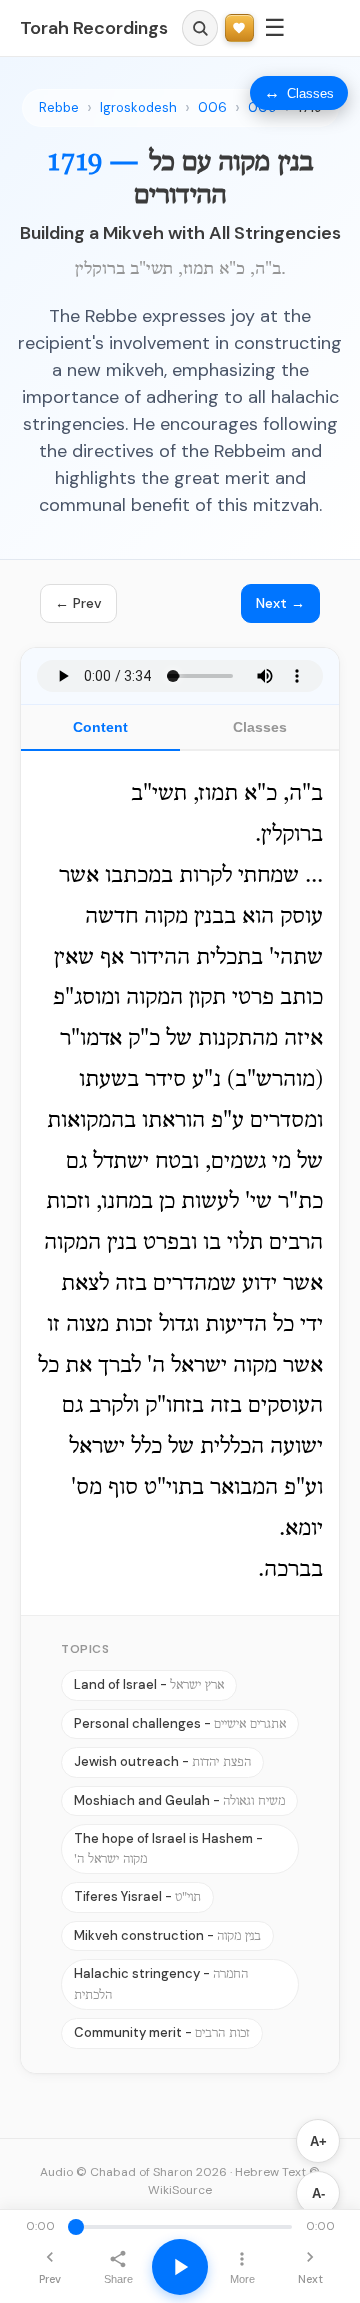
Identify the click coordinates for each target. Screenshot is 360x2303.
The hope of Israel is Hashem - (168, 1848)
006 (212, 107)
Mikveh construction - (167, 1935)
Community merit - (162, 2032)
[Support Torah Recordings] (239, 28)
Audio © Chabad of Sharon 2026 (133, 2172)
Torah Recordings (94, 28)
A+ (318, 2141)
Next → (280, 603)
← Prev (78, 603)
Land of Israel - (149, 1684)
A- (318, 2193)
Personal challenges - (180, 1723)
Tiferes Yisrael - (137, 1896)
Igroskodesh (138, 107)
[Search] (200, 28)
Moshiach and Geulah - (179, 1800)
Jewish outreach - (162, 1761)
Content (100, 727)
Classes (260, 727)
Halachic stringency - (161, 1983)
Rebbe (59, 107)
